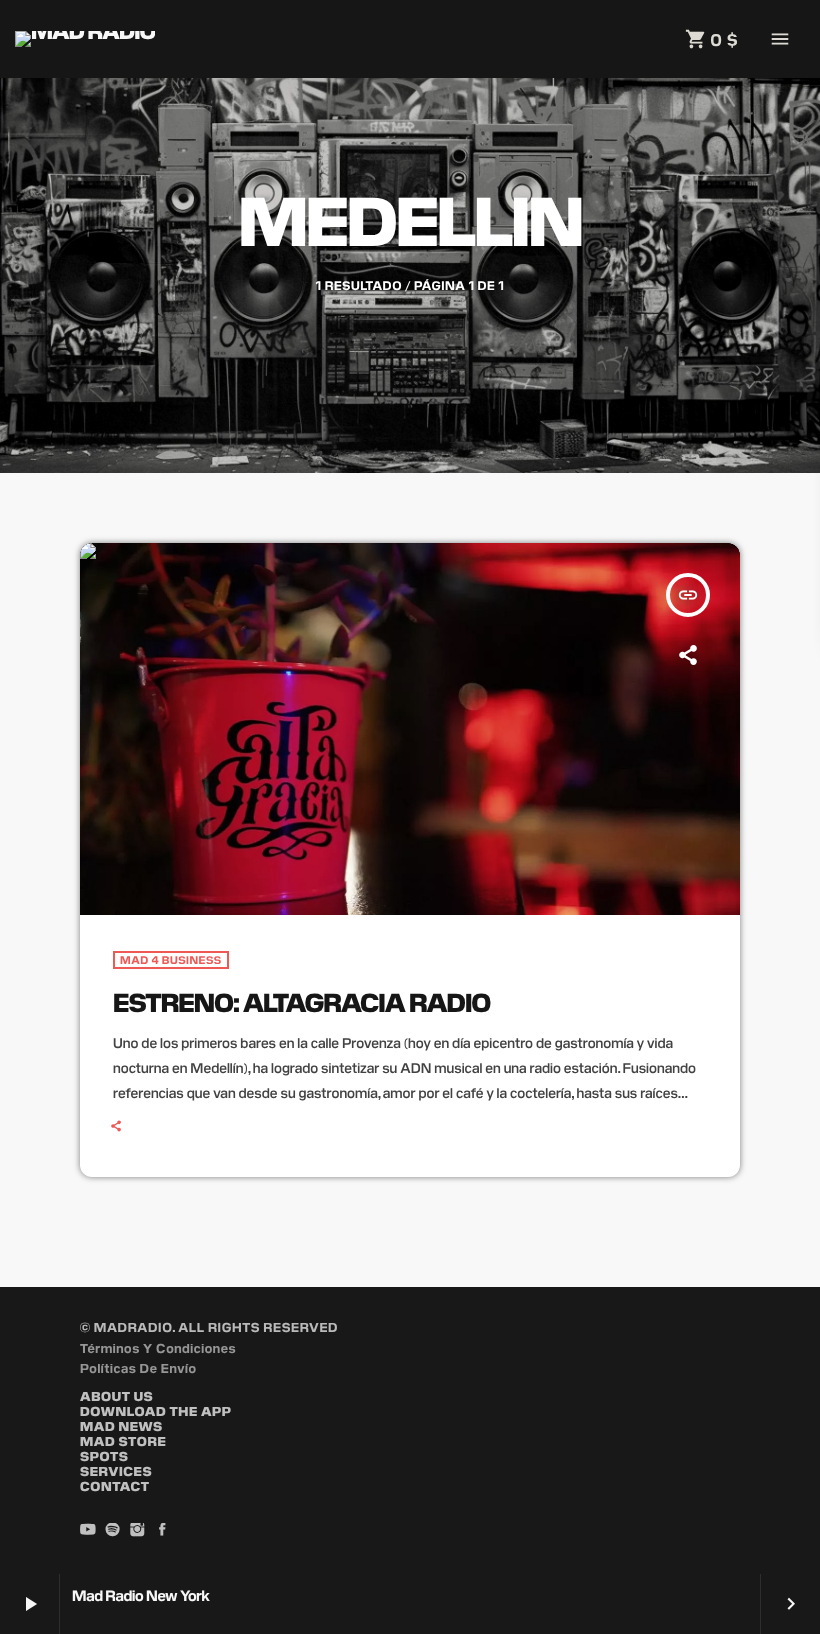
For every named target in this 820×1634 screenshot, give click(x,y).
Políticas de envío (138, 1367)
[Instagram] (138, 1531)
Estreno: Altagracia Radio (301, 1001)
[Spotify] (113, 1531)
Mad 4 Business (171, 960)
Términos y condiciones (158, 1347)
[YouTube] (88, 1531)
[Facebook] (162, 1531)
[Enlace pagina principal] (85, 39)
